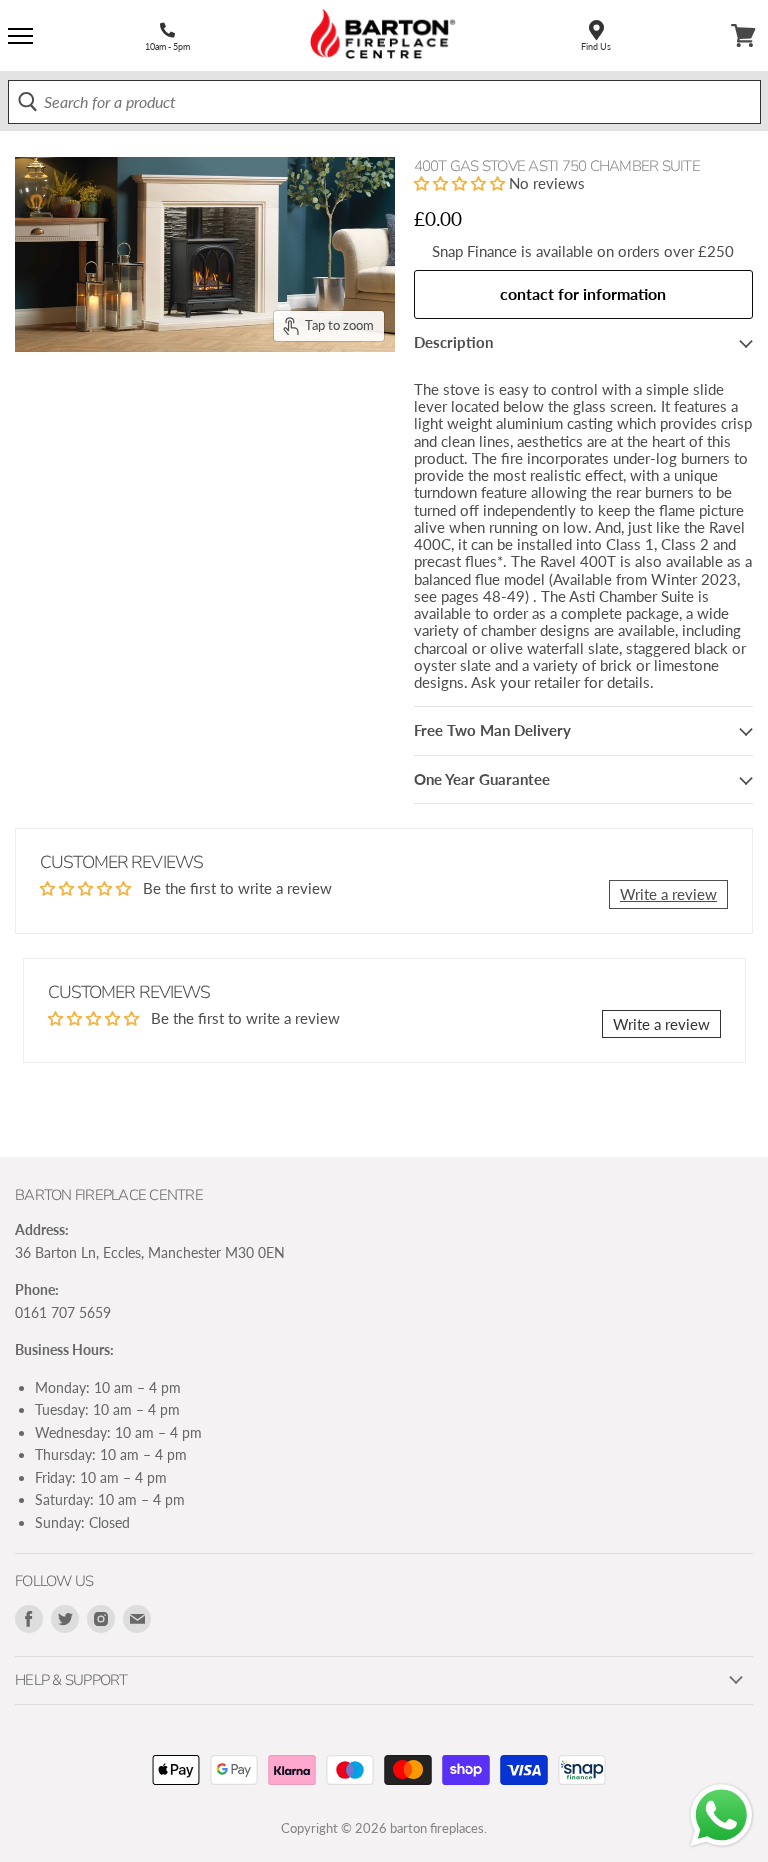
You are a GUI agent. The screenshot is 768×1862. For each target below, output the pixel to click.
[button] (461, 183)
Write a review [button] (668, 894)
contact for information (583, 293)
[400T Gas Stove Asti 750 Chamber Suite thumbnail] (74, 401)
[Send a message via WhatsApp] (721, 1815)
